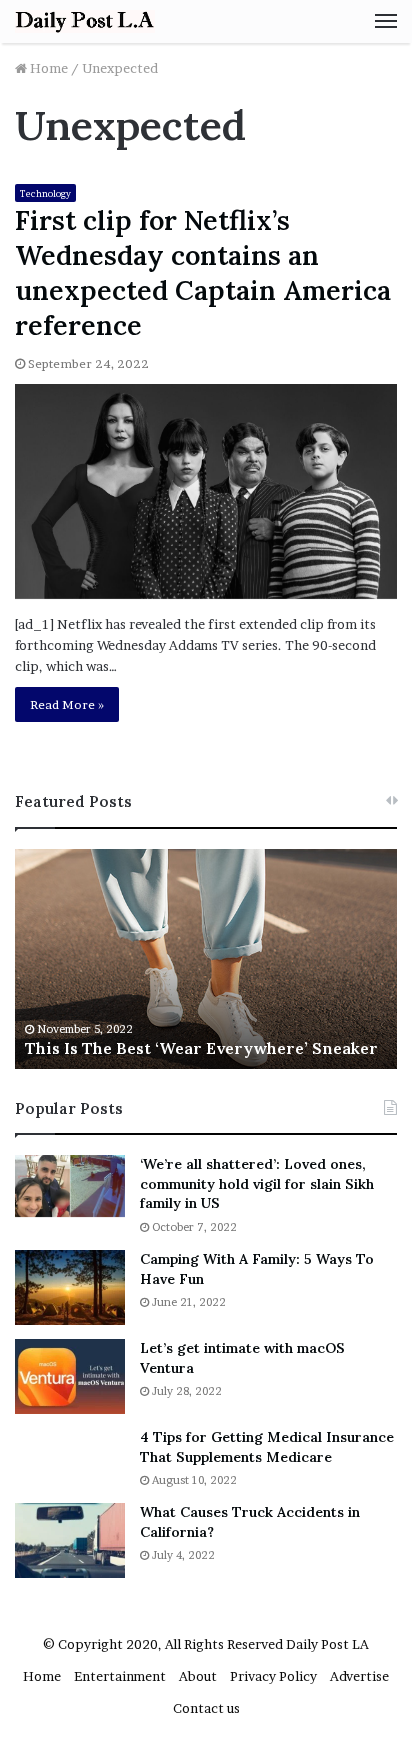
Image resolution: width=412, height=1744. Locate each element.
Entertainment (120, 1676)
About (198, 1676)
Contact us (206, 1708)
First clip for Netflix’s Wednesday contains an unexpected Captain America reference (203, 272)
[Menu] (386, 21)
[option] (206, 959)
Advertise (359, 1676)
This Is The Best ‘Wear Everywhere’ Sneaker (201, 1048)
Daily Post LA (327, 1644)
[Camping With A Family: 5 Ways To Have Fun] (70, 1287)
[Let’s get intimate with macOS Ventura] (70, 1376)
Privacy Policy (273, 1676)
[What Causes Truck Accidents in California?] (70, 1540)
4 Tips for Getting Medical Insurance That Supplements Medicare (267, 1447)
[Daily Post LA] (85, 21)
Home (47, 68)
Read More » (67, 704)
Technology (45, 193)
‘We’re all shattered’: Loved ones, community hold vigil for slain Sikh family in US (257, 1183)
